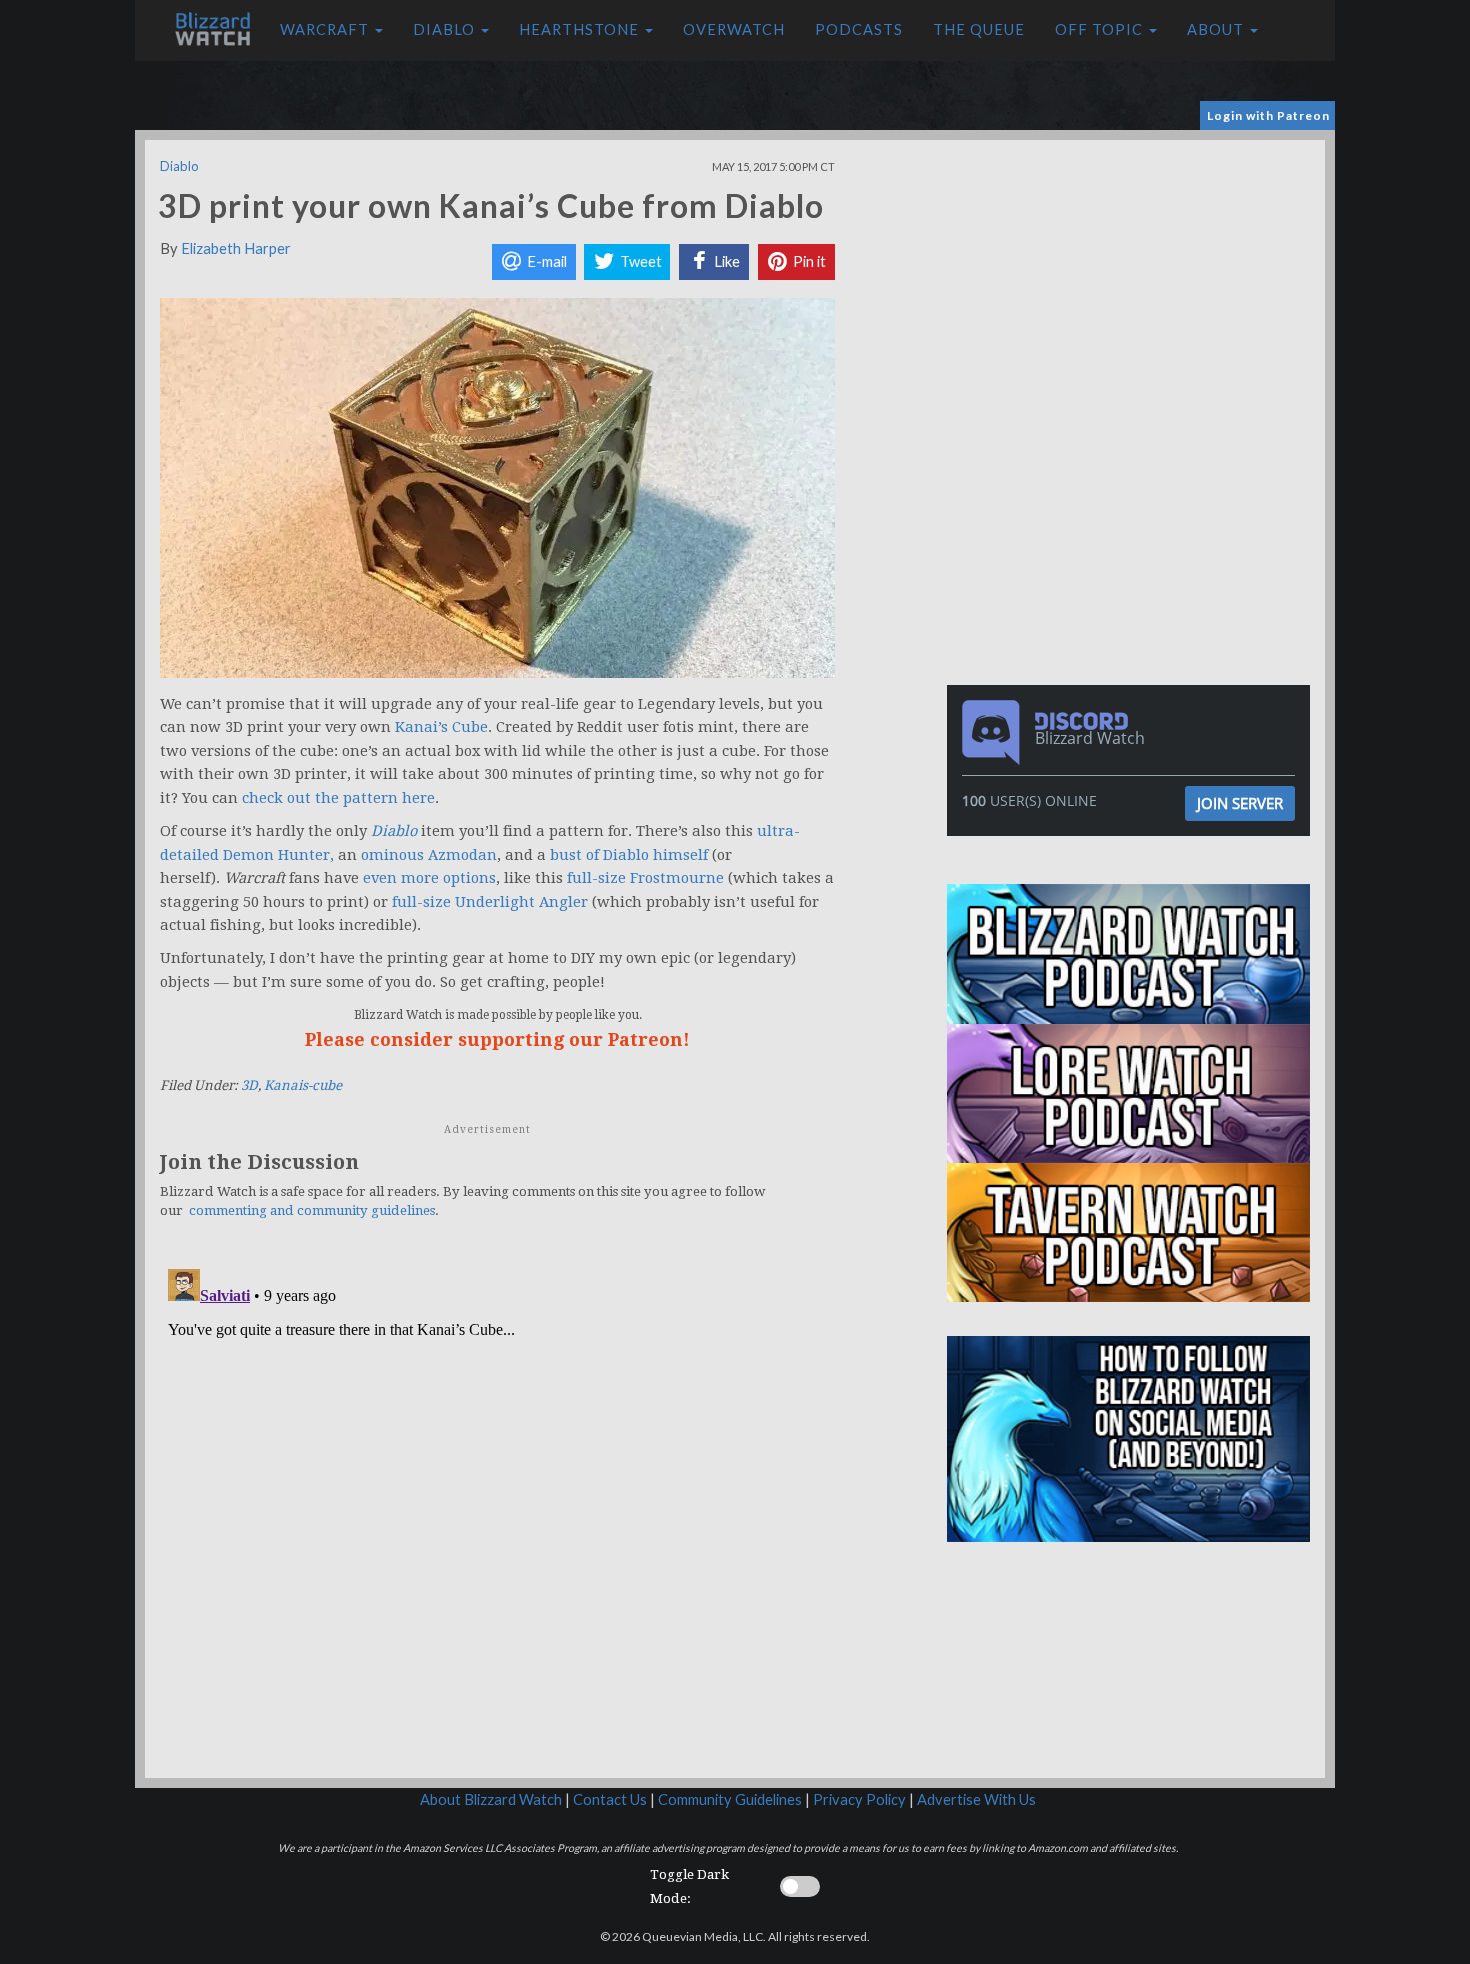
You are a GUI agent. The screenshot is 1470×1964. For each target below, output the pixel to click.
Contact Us (610, 1799)
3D (249, 1085)
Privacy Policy (859, 1799)
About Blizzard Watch (491, 1799)
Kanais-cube (303, 1085)
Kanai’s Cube (441, 727)
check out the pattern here (338, 798)
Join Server (1240, 803)
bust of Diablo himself (629, 855)
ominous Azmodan (429, 855)
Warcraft (326, 29)
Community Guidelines (730, 1799)
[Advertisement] (1133, 280)
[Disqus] (497, 1511)
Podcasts (859, 29)
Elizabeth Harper (236, 248)
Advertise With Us (976, 1799)
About (1217, 29)
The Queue (979, 29)
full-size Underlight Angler (490, 902)
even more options (429, 878)
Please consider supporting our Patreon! (497, 1039)
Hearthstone (581, 29)
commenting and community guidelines (312, 1210)
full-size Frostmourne (645, 878)
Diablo (446, 29)
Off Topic (1101, 29)
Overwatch (734, 29)
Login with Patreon (1268, 115)
